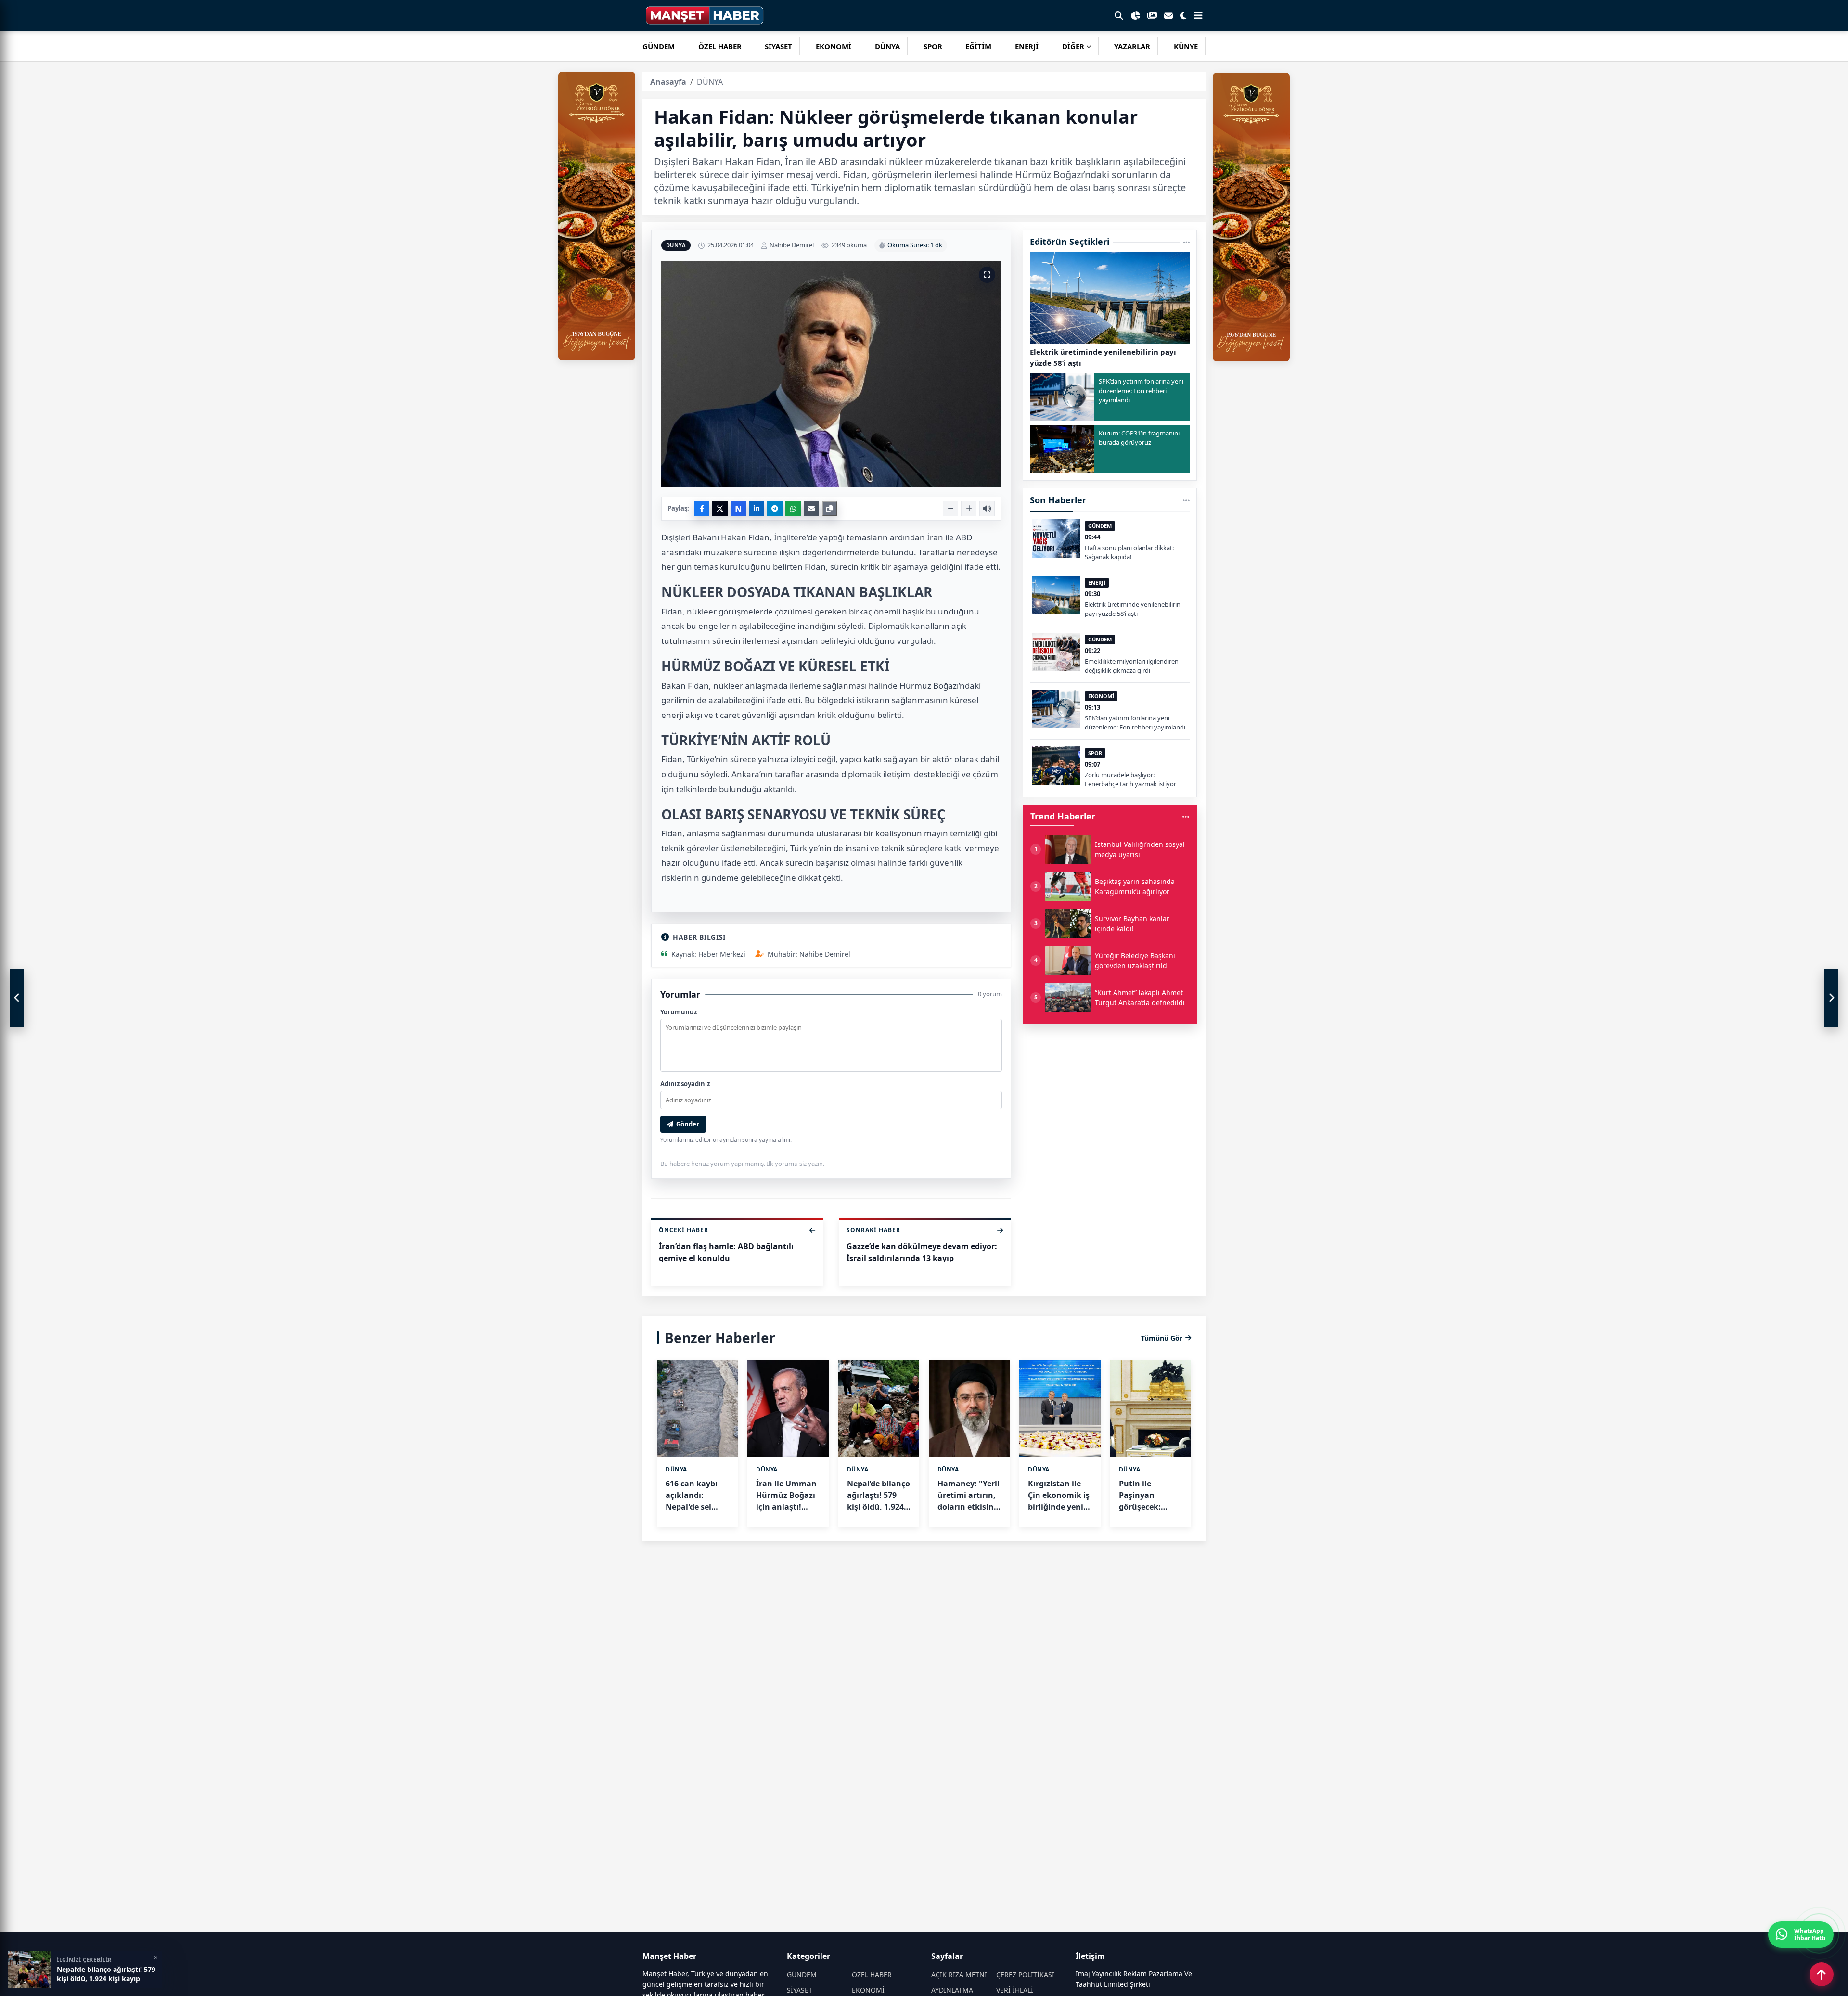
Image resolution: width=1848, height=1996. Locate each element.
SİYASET (778, 46)
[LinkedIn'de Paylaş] (757, 509)
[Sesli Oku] (987, 509)
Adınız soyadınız (685, 1084)
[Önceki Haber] (17, 998)
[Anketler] (1135, 15)
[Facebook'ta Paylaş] (702, 509)
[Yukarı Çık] (1822, 1974)
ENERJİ (1027, 46)
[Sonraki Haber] (1831, 998)
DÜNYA (887, 46)
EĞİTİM (978, 46)
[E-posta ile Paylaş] (811, 509)
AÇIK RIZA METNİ (959, 1975)
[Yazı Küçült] (950, 509)
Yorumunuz (679, 1012)
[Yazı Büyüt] (969, 509)
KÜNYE (1186, 46)
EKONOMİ (834, 46)
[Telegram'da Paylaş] (775, 509)
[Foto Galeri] (1152, 15)
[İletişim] (1168, 15)
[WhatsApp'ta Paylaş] (793, 509)
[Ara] (1119, 15)
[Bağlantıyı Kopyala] (830, 509)
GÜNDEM (659, 46)
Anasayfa (668, 82)
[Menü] (1198, 15)
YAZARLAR (1132, 46)
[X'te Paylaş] (720, 509)
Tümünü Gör (1162, 1338)
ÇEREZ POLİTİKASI (1025, 1975)
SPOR (933, 46)
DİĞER (1073, 46)
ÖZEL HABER (720, 46)
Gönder (688, 1124)
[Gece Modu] (1183, 15)
